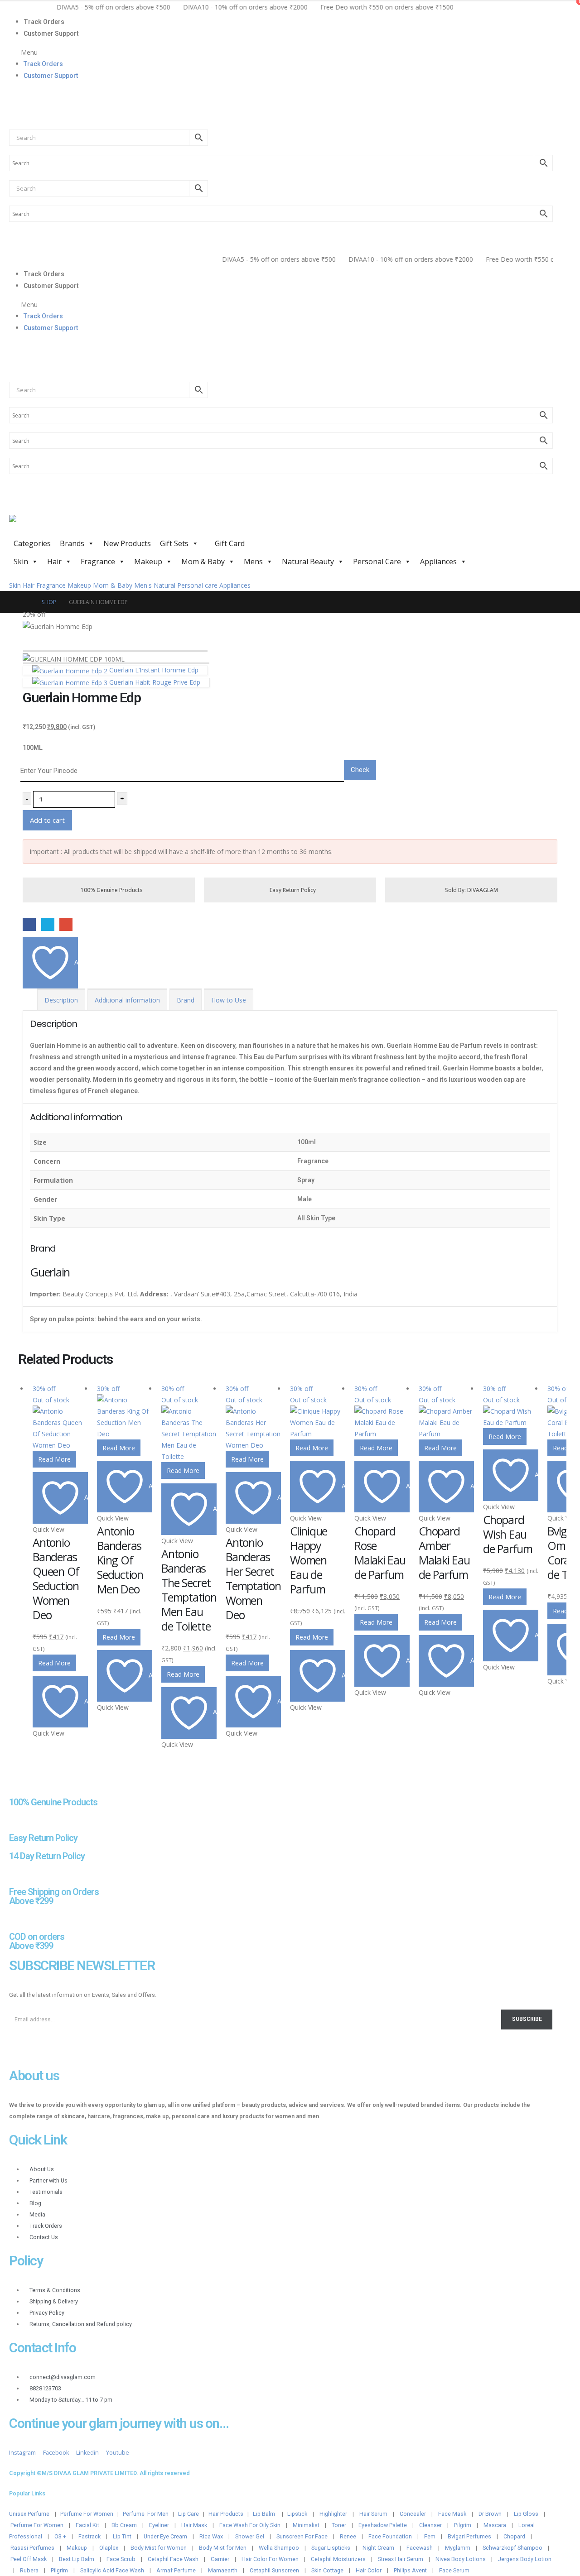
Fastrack (89, 2536)
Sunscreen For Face (302, 2536)
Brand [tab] (186, 1000)
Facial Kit (87, 2525)
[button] (281, 52)
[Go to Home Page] (26, 602)
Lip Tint (122, 2536)
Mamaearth (223, 2570)
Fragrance (98, 561)
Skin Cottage (327, 2570)
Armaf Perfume (176, 2570)
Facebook (29, 924)
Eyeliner (159, 2525)
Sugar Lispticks (331, 2548)
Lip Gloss (526, 2514)
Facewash (420, 2548)
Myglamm (458, 2548)
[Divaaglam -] (77, 525)
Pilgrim (463, 2525)
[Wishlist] (13, 115)
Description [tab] (61, 1000)
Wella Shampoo (279, 2548)
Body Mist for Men (223, 2548)
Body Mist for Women (159, 2548)
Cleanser (430, 2525)
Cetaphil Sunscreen (274, 2570)
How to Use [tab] (229, 1000)
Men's (143, 585)
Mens (253, 561)
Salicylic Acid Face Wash (112, 2570)
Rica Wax (211, 2536)
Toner (339, 2525)
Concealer (413, 2514)
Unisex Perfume (29, 2514)
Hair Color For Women (270, 2559)
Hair (54, 561)
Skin (21, 561)
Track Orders (44, 22)
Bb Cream (124, 2525)
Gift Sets (174, 543)
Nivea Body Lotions (461, 2559)
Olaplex (109, 2548)
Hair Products (226, 2514)
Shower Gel (250, 2536)
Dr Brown (490, 2514)
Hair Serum (373, 2514)
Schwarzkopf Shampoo (512, 2548)
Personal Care (377, 561)
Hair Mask (194, 2525)
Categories (32, 543)
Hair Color (369, 2570)
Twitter (48, 924)
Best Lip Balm (77, 2559)
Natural (164, 585)
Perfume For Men (146, 2514)
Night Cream (378, 2548)
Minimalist (306, 2525)
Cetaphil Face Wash (173, 2559)
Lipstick (297, 2514)
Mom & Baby (203, 561)
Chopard (514, 2536)
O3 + (60, 2536)
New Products (127, 543)
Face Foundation (390, 2536)
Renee (348, 2536)
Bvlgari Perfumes (469, 2536)
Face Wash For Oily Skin (250, 2525)
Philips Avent (410, 2570)
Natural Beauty (308, 561)
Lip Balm (265, 2514)
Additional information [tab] (127, 1000)
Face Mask (452, 2514)
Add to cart (47, 820)
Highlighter (333, 2514)
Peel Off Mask (29, 2559)
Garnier (220, 2559)
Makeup (148, 561)
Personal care (197, 585)
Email (66, 924)
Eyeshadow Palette (383, 2525)
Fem (430, 2536)
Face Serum (454, 2570)
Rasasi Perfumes (32, 2548)
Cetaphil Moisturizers (338, 2559)
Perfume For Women (87, 2514)
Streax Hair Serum (401, 2559)
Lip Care (188, 2514)
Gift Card (229, 543)
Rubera (29, 2570)
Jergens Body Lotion (525, 2559)
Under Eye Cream (165, 2536)
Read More (54, 1459)
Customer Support (51, 34)
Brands (72, 543)
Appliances (438, 561)
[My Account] (13, 94)
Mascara (495, 2525)
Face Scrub (121, 2559)
